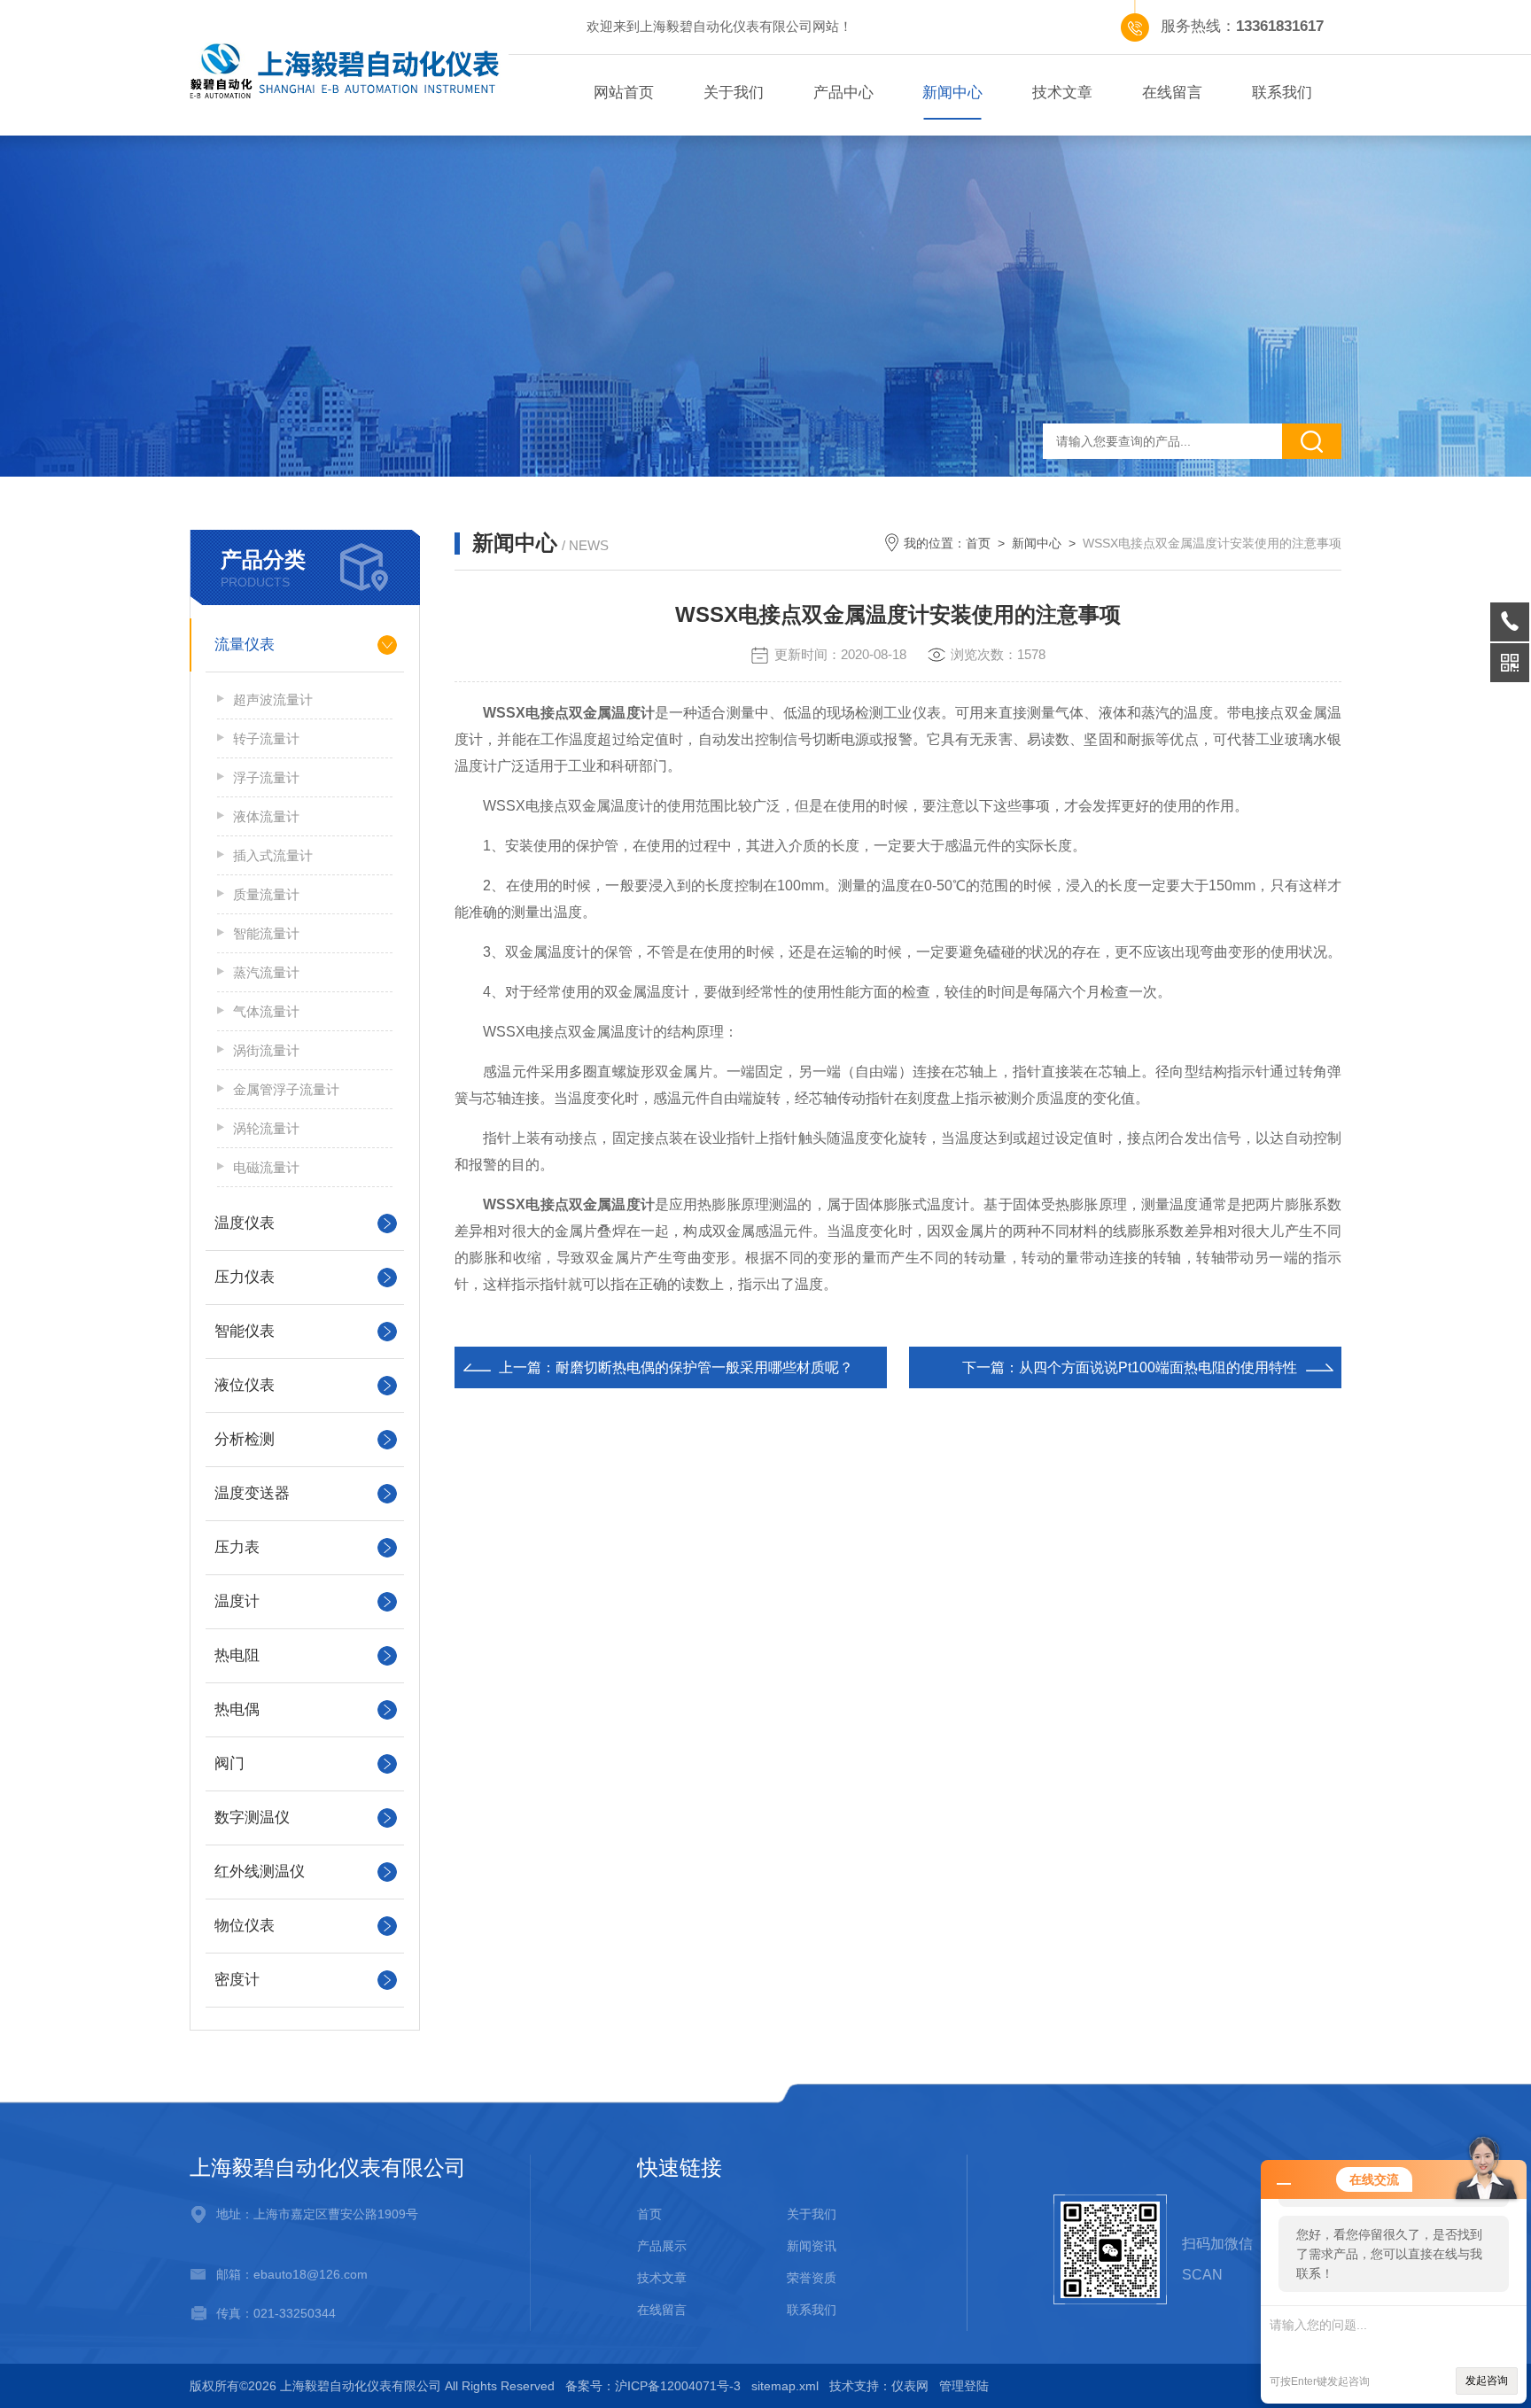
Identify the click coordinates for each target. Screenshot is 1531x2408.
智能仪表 (245, 1331)
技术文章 (1062, 93)
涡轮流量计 (266, 1128)
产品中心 (843, 93)
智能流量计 (266, 933)
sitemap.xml (785, 2386)
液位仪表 (245, 1385)
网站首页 (624, 93)
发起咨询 (1487, 2381)
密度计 (237, 1980)
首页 (978, 543)
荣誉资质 (812, 2278)
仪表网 (910, 2386)
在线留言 (1172, 93)
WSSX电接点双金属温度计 (569, 713)
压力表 (237, 1547)
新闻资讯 (812, 2246)
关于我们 (734, 93)
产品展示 (662, 2246)
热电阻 (237, 1655)
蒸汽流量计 (266, 972)
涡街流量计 (266, 1050)
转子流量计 (266, 738)
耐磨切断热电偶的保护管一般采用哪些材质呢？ (704, 1367)
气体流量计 (266, 1011)
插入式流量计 (273, 855)
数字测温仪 (252, 1818)
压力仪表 (245, 1277)
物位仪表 (245, 1926)
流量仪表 (245, 645)
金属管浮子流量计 (286, 1089)
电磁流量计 (266, 1167)
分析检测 (245, 1439)
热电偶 (237, 1709)
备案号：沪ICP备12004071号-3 (653, 2386)
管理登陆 (964, 2386)
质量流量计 (266, 894)
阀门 (229, 1763)
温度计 (237, 1601)
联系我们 (1282, 93)
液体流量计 (266, 816)
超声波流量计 (273, 699)
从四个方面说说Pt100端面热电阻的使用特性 (1158, 1367)
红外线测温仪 (260, 1872)
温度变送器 (252, 1493)
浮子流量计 (266, 777)
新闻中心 (952, 93)
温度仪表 (245, 1223)
